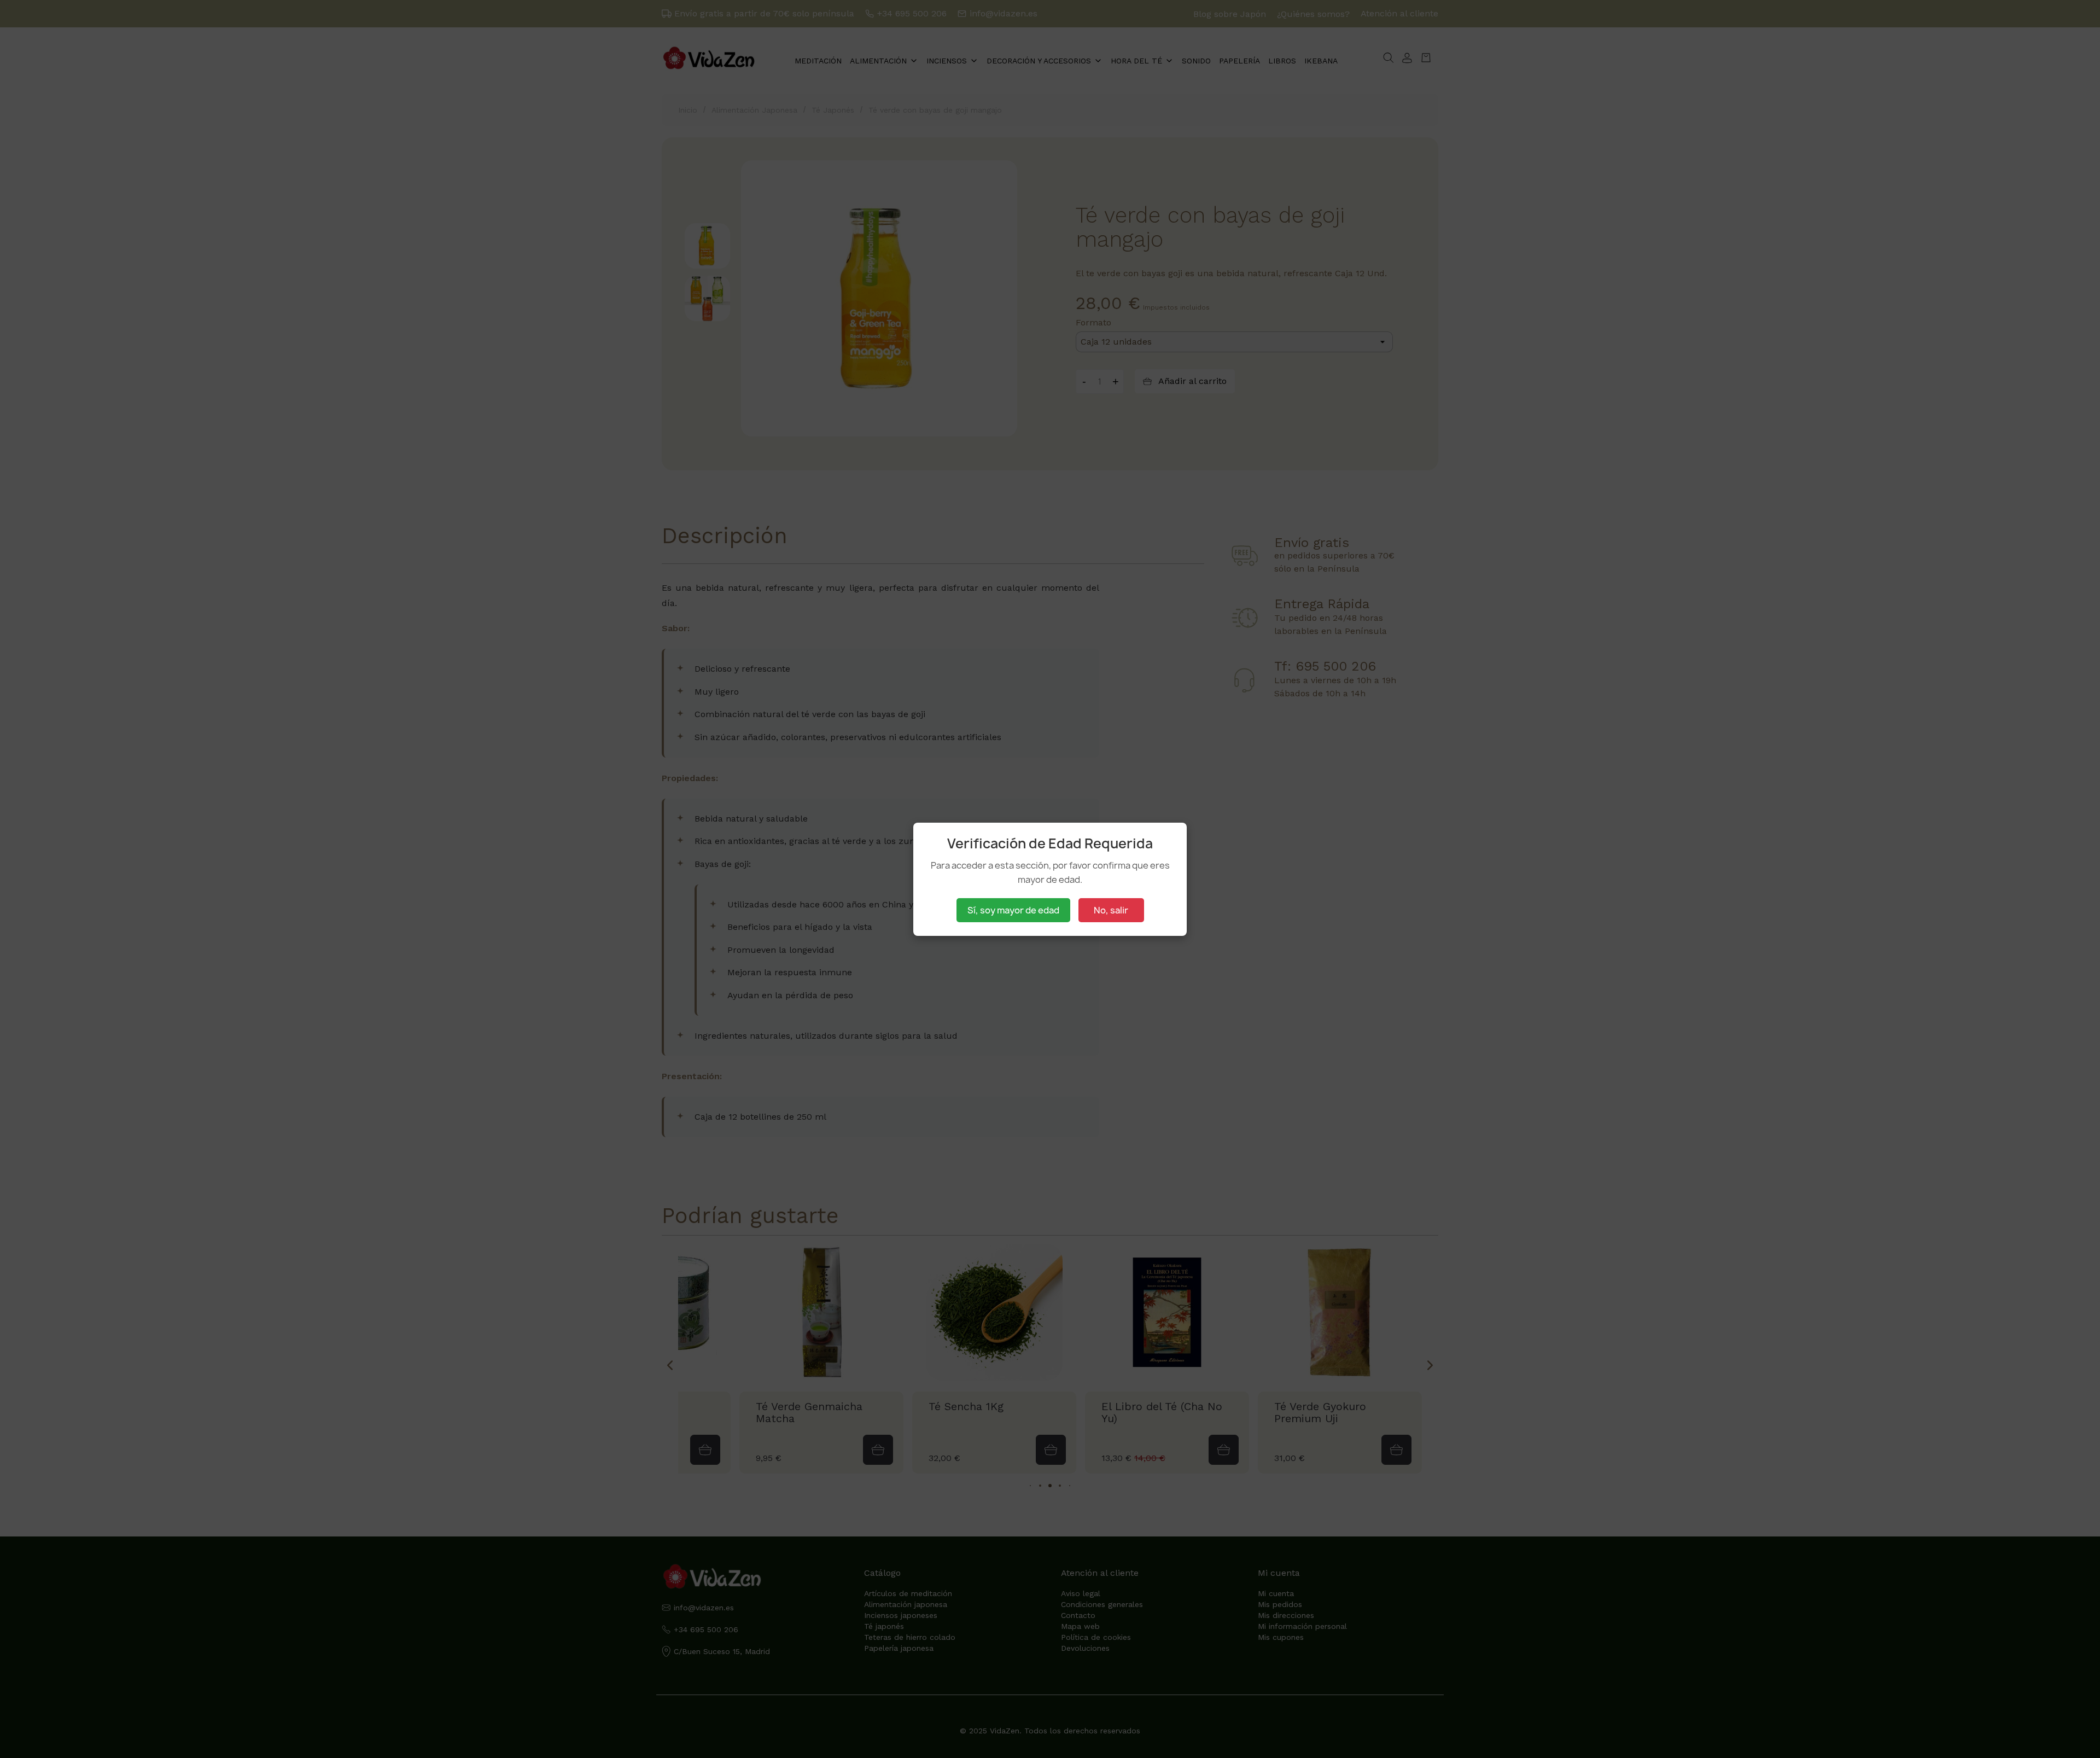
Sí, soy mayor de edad (1013, 910)
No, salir (1111, 910)
